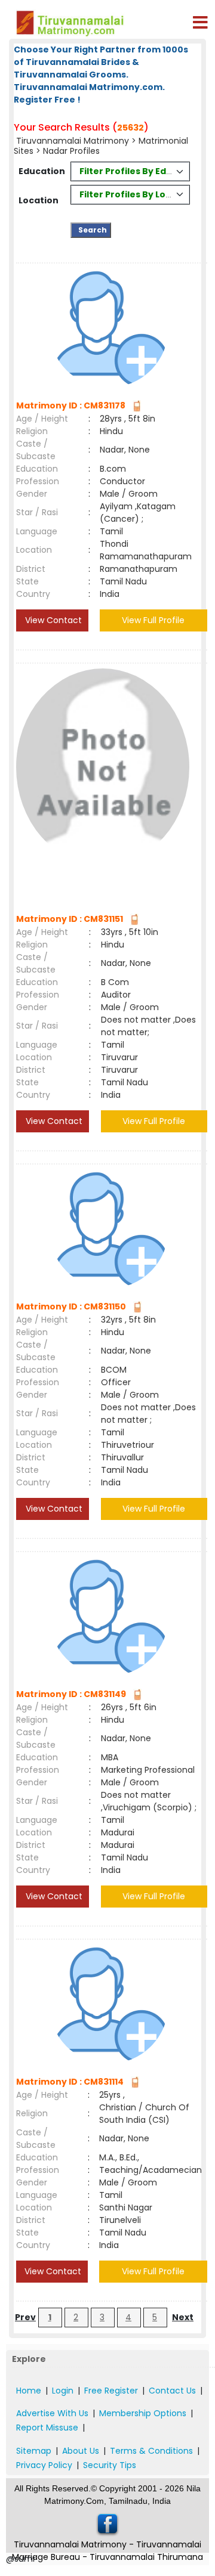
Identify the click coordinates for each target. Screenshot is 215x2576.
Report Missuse (47, 2428)
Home (29, 2391)
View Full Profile (153, 620)
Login (63, 2391)
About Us (81, 2451)
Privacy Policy (44, 2465)
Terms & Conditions (151, 2451)
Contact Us (172, 2391)
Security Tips (110, 2465)
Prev (25, 2317)
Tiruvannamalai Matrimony (73, 141)
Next (183, 2317)
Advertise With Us (52, 2413)
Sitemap (34, 2451)
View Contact (52, 620)
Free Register (111, 2391)
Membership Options (143, 2413)
